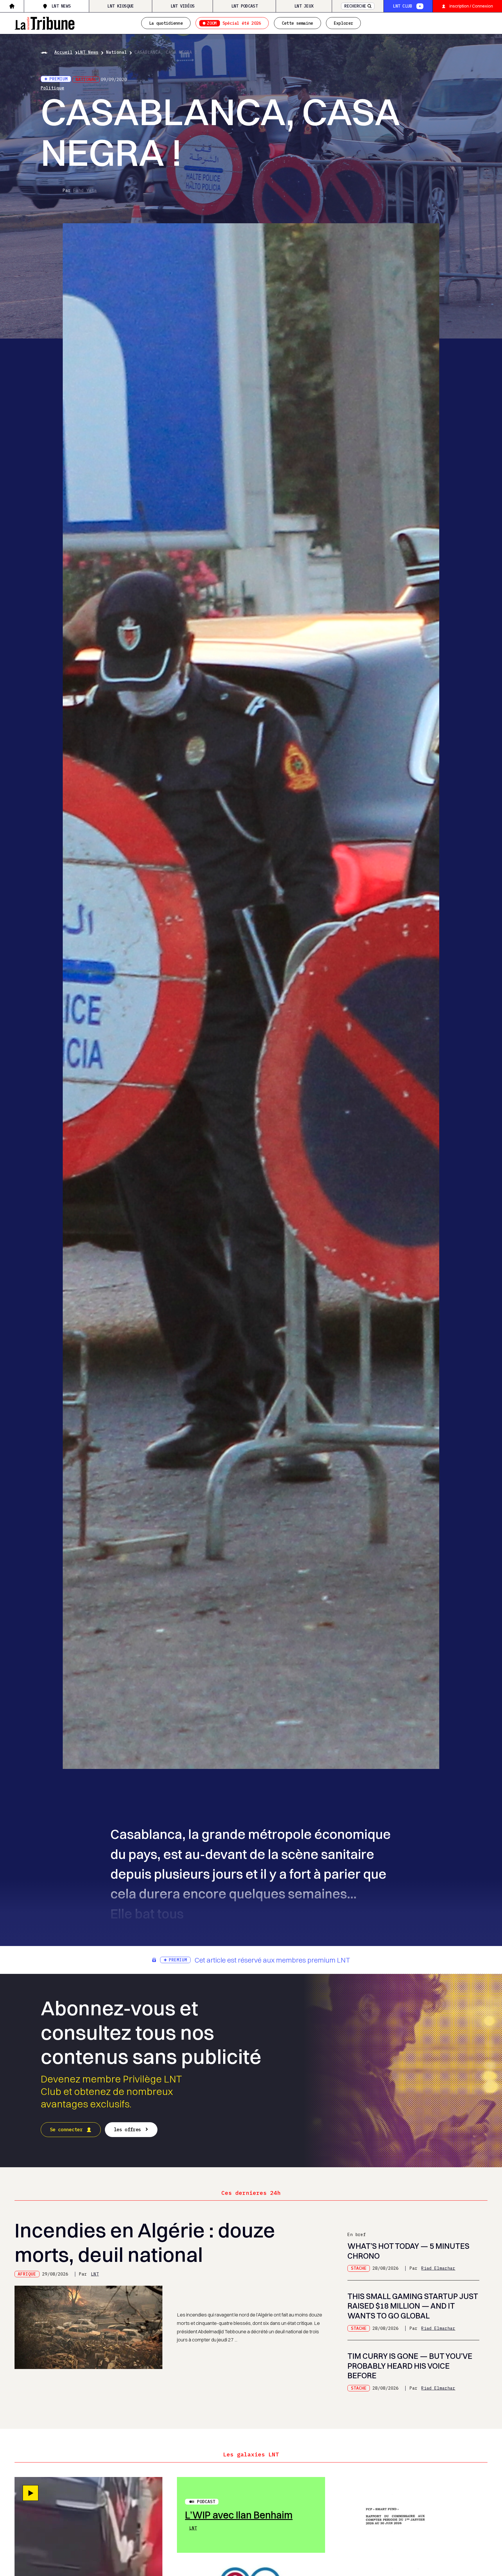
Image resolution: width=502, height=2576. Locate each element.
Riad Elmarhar (438, 2268)
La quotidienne (166, 23)
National (116, 52)
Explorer (343, 23)
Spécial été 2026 (234, 23)
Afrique (27, 2274)
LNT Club (402, 6)
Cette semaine (297, 23)
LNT (95, 2274)
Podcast (206, 2502)
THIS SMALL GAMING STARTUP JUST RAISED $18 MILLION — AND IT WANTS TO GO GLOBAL (413, 2306)
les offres (127, 2129)
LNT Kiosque (120, 6)
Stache (359, 2268)
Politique (52, 88)
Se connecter (66, 2129)
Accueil (63, 52)
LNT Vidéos (183, 6)
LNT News (61, 6)
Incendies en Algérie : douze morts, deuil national (145, 2242)
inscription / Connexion (471, 6)
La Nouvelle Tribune (45, 22)
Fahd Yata (85, 190)
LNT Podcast (244, 6)
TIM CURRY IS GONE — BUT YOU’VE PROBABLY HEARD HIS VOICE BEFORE (410, 2366)
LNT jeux (304, 6)
